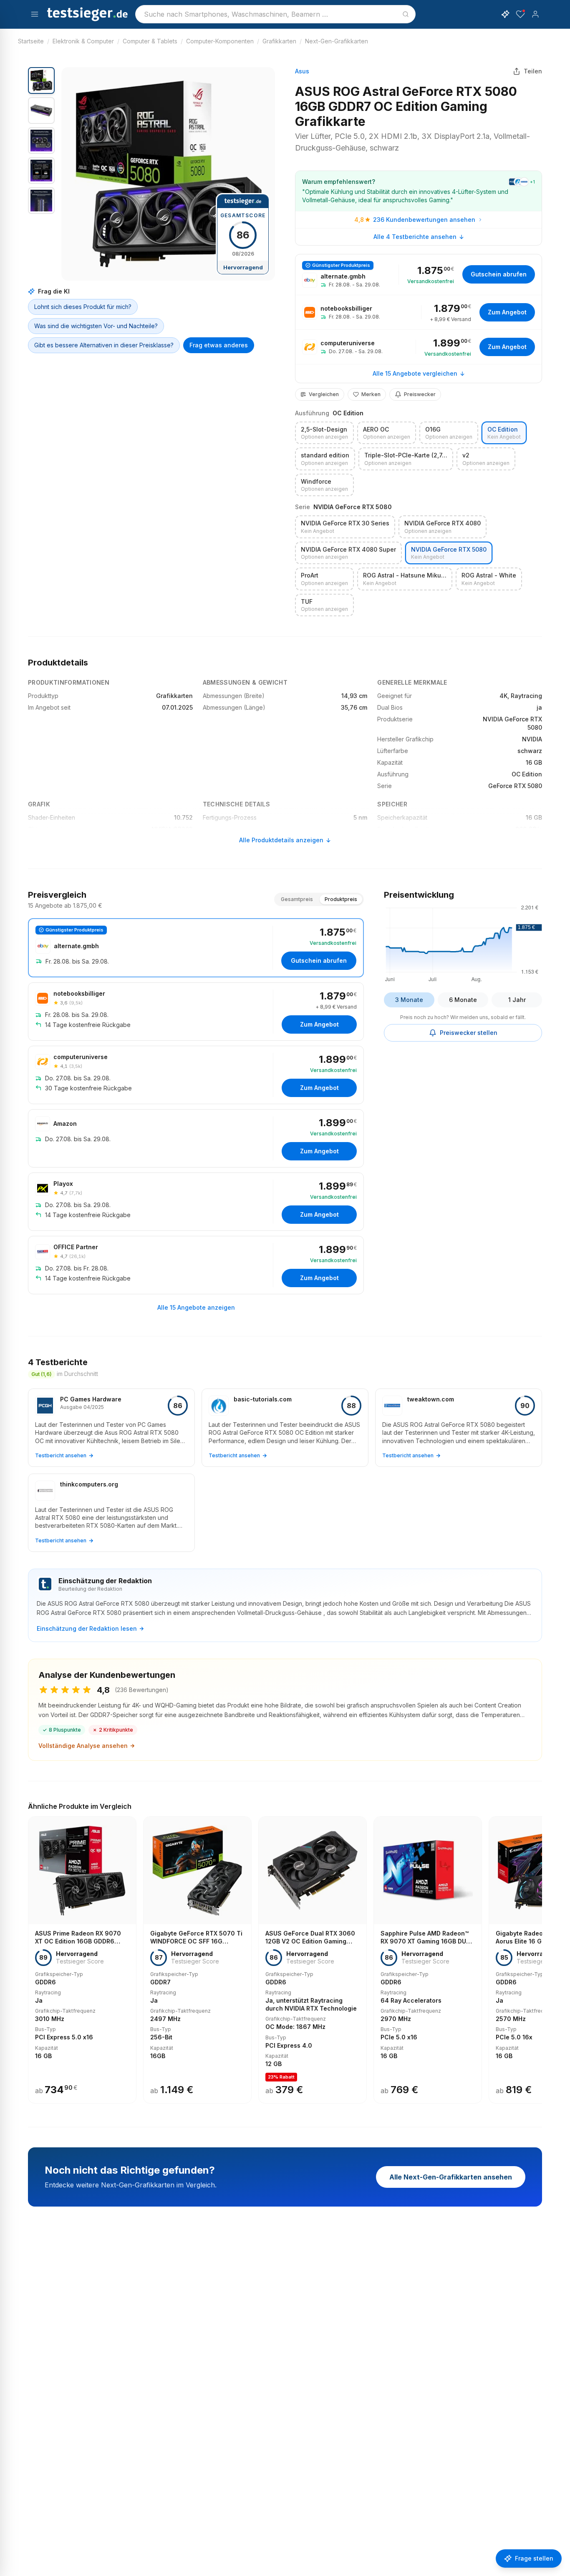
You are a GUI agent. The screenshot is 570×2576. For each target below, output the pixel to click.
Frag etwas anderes (219, 345)
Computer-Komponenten (220, 41)
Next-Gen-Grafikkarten (337, 41)
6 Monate (463, 1000)
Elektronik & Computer (83, 41)
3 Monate (409, 1000)
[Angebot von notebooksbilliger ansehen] (419, 312)
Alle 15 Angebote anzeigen (196, 1307)
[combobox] (275, 14)
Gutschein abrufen (499, 274)
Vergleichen (324, 394)
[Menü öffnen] (35, 14)
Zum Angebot (507, 312)
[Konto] (535, 14)
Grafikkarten (279, 41)
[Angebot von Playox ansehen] (196, 1202)
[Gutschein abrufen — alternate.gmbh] (419, 275)
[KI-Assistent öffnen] (505, 14)
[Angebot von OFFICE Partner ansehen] (196, 1265)
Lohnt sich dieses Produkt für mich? (83, 307)
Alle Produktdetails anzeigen (281, 840)
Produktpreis (341, 899)
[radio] (324, 433)
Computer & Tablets (150, 41)
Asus (302, 71)
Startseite (31, 41)
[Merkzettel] (520, 14)
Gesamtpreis (297, 899)
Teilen (533, 71)
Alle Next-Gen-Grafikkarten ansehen (451, 2177)
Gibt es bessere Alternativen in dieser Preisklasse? (104, 345)
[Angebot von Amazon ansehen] (196, 1138)
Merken (371, 394)
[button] (168, 174)
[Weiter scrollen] (540, 1954)
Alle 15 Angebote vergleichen (415, 373)
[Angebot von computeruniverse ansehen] (419, 347)
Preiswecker (420, 394)
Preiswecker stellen (469, 1033)
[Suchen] (406, 14)
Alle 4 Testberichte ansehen (415, 237)
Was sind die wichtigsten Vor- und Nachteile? (96, 326)
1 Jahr (517, 1000)
